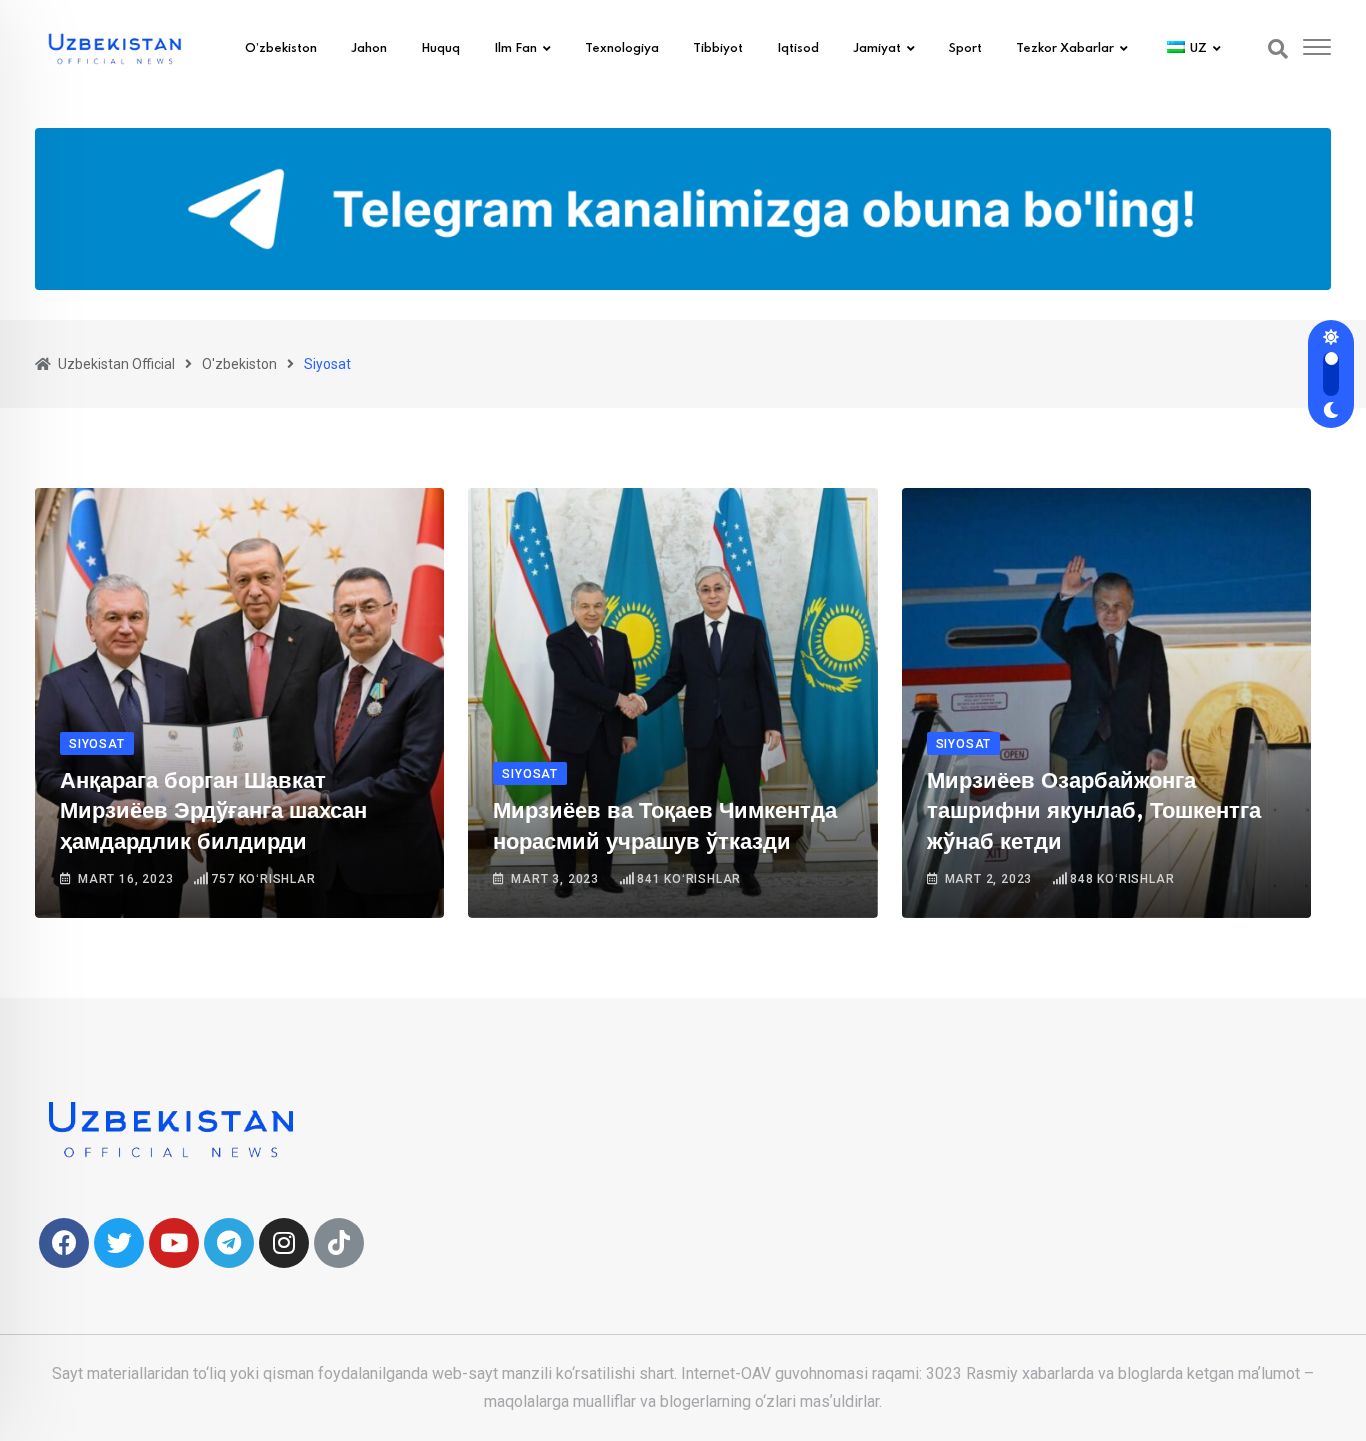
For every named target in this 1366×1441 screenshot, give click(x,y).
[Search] (1278, 49)
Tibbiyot (718, 49)
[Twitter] (119, 1243)
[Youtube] (174, 1243)
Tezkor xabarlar (1065, 49)
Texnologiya (622, 49)
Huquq (440, 49)
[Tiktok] (339, 1243)
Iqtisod (798, 49)
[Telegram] (229, 1243)
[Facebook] (64, 1243)
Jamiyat (877, 49)
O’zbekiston (281, 49)
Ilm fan (515, 49)
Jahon (369, 49)
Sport (965, 49)
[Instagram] (284, 1243)
